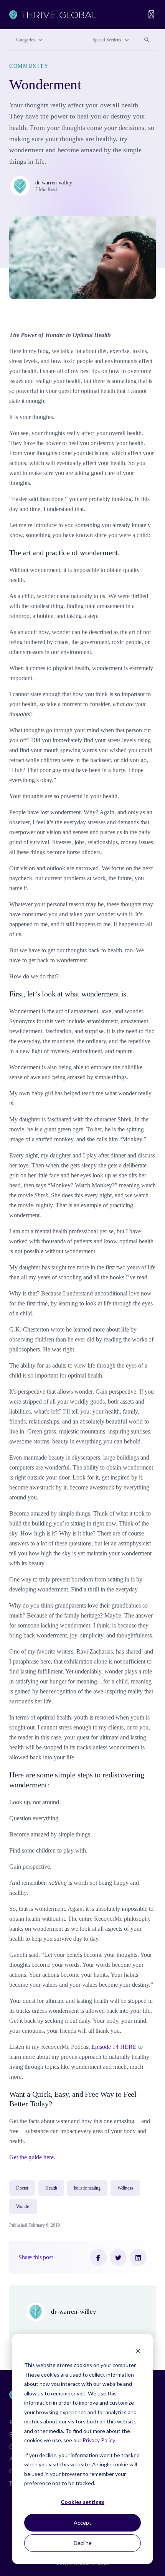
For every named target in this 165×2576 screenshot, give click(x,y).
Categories (26, 40)
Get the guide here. (32, 2157)
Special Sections (107, 40)
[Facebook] (98, 2257)
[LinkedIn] (138, 2257)
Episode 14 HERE (114, 2047)
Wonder (23, 2206)
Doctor (22, 2188)
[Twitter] (118, 2257)
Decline (83, 2543)
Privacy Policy (99, 2440)
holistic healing (87, 2188)
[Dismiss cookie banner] (138, 2351)
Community (29, 66)
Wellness (125, 2188)
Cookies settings (82, 2502)
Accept (82, 2523)
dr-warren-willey (54, 182)
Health (51, 2188)
